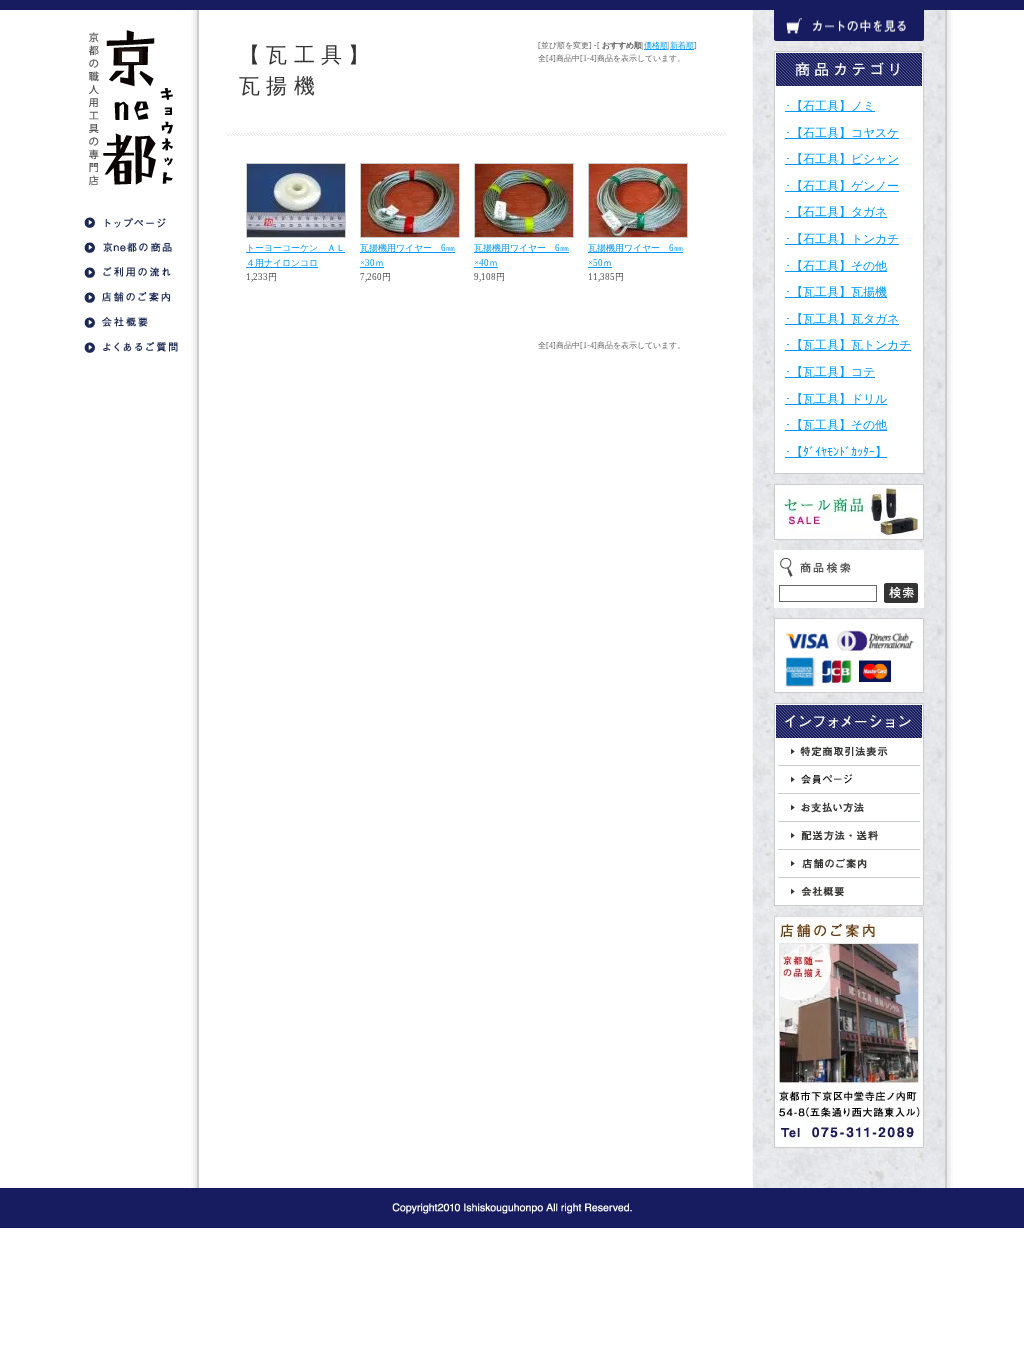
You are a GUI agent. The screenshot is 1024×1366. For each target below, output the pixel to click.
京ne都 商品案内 (131, 247)
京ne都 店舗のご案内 (131, 297)
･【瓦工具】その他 (836, 425)
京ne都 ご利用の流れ (131, 272)
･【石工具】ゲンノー (842, 186)
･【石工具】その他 (836, 266)
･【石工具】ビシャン (842, 159)
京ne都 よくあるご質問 (131, 347)
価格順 (656, 45)
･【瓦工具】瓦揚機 (836, 292)
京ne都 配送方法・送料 (849, 835)
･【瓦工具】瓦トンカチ (848, 345)
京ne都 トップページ (131, 222)
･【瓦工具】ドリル (836, 399)
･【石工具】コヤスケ (842, 133)
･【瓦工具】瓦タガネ (842, 319)
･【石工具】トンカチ (842, 239)
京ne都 (131, 105)
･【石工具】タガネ (836, 212)
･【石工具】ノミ (830, 106)
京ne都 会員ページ (849, 779)
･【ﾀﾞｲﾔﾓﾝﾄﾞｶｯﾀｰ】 (836, 452)
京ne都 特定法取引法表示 (849, 751)
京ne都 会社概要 (131, 322)
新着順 (682, 45)
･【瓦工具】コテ (830, 372)
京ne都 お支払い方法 (849, 807)
